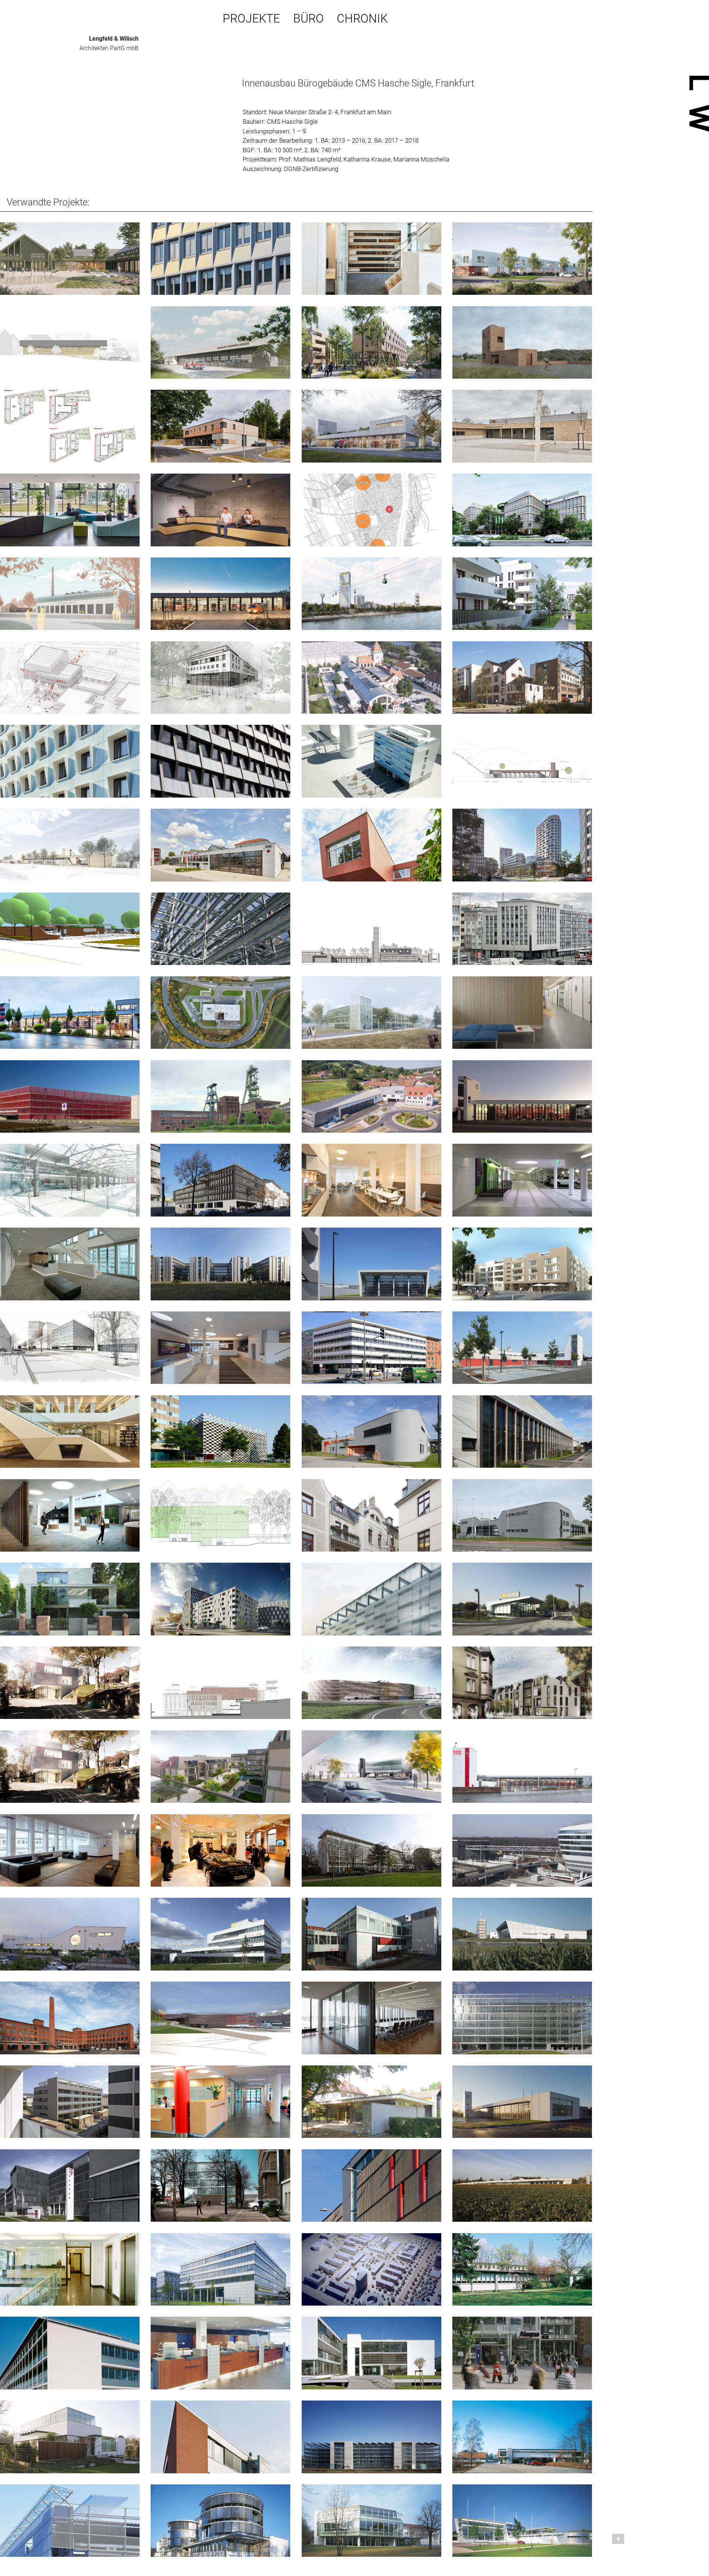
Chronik (362, 19)
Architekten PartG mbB (109, 48)
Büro (309, 19)
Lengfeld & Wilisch (114, 39)
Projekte (251, 19)
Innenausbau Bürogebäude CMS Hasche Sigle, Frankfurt (358, 83)
